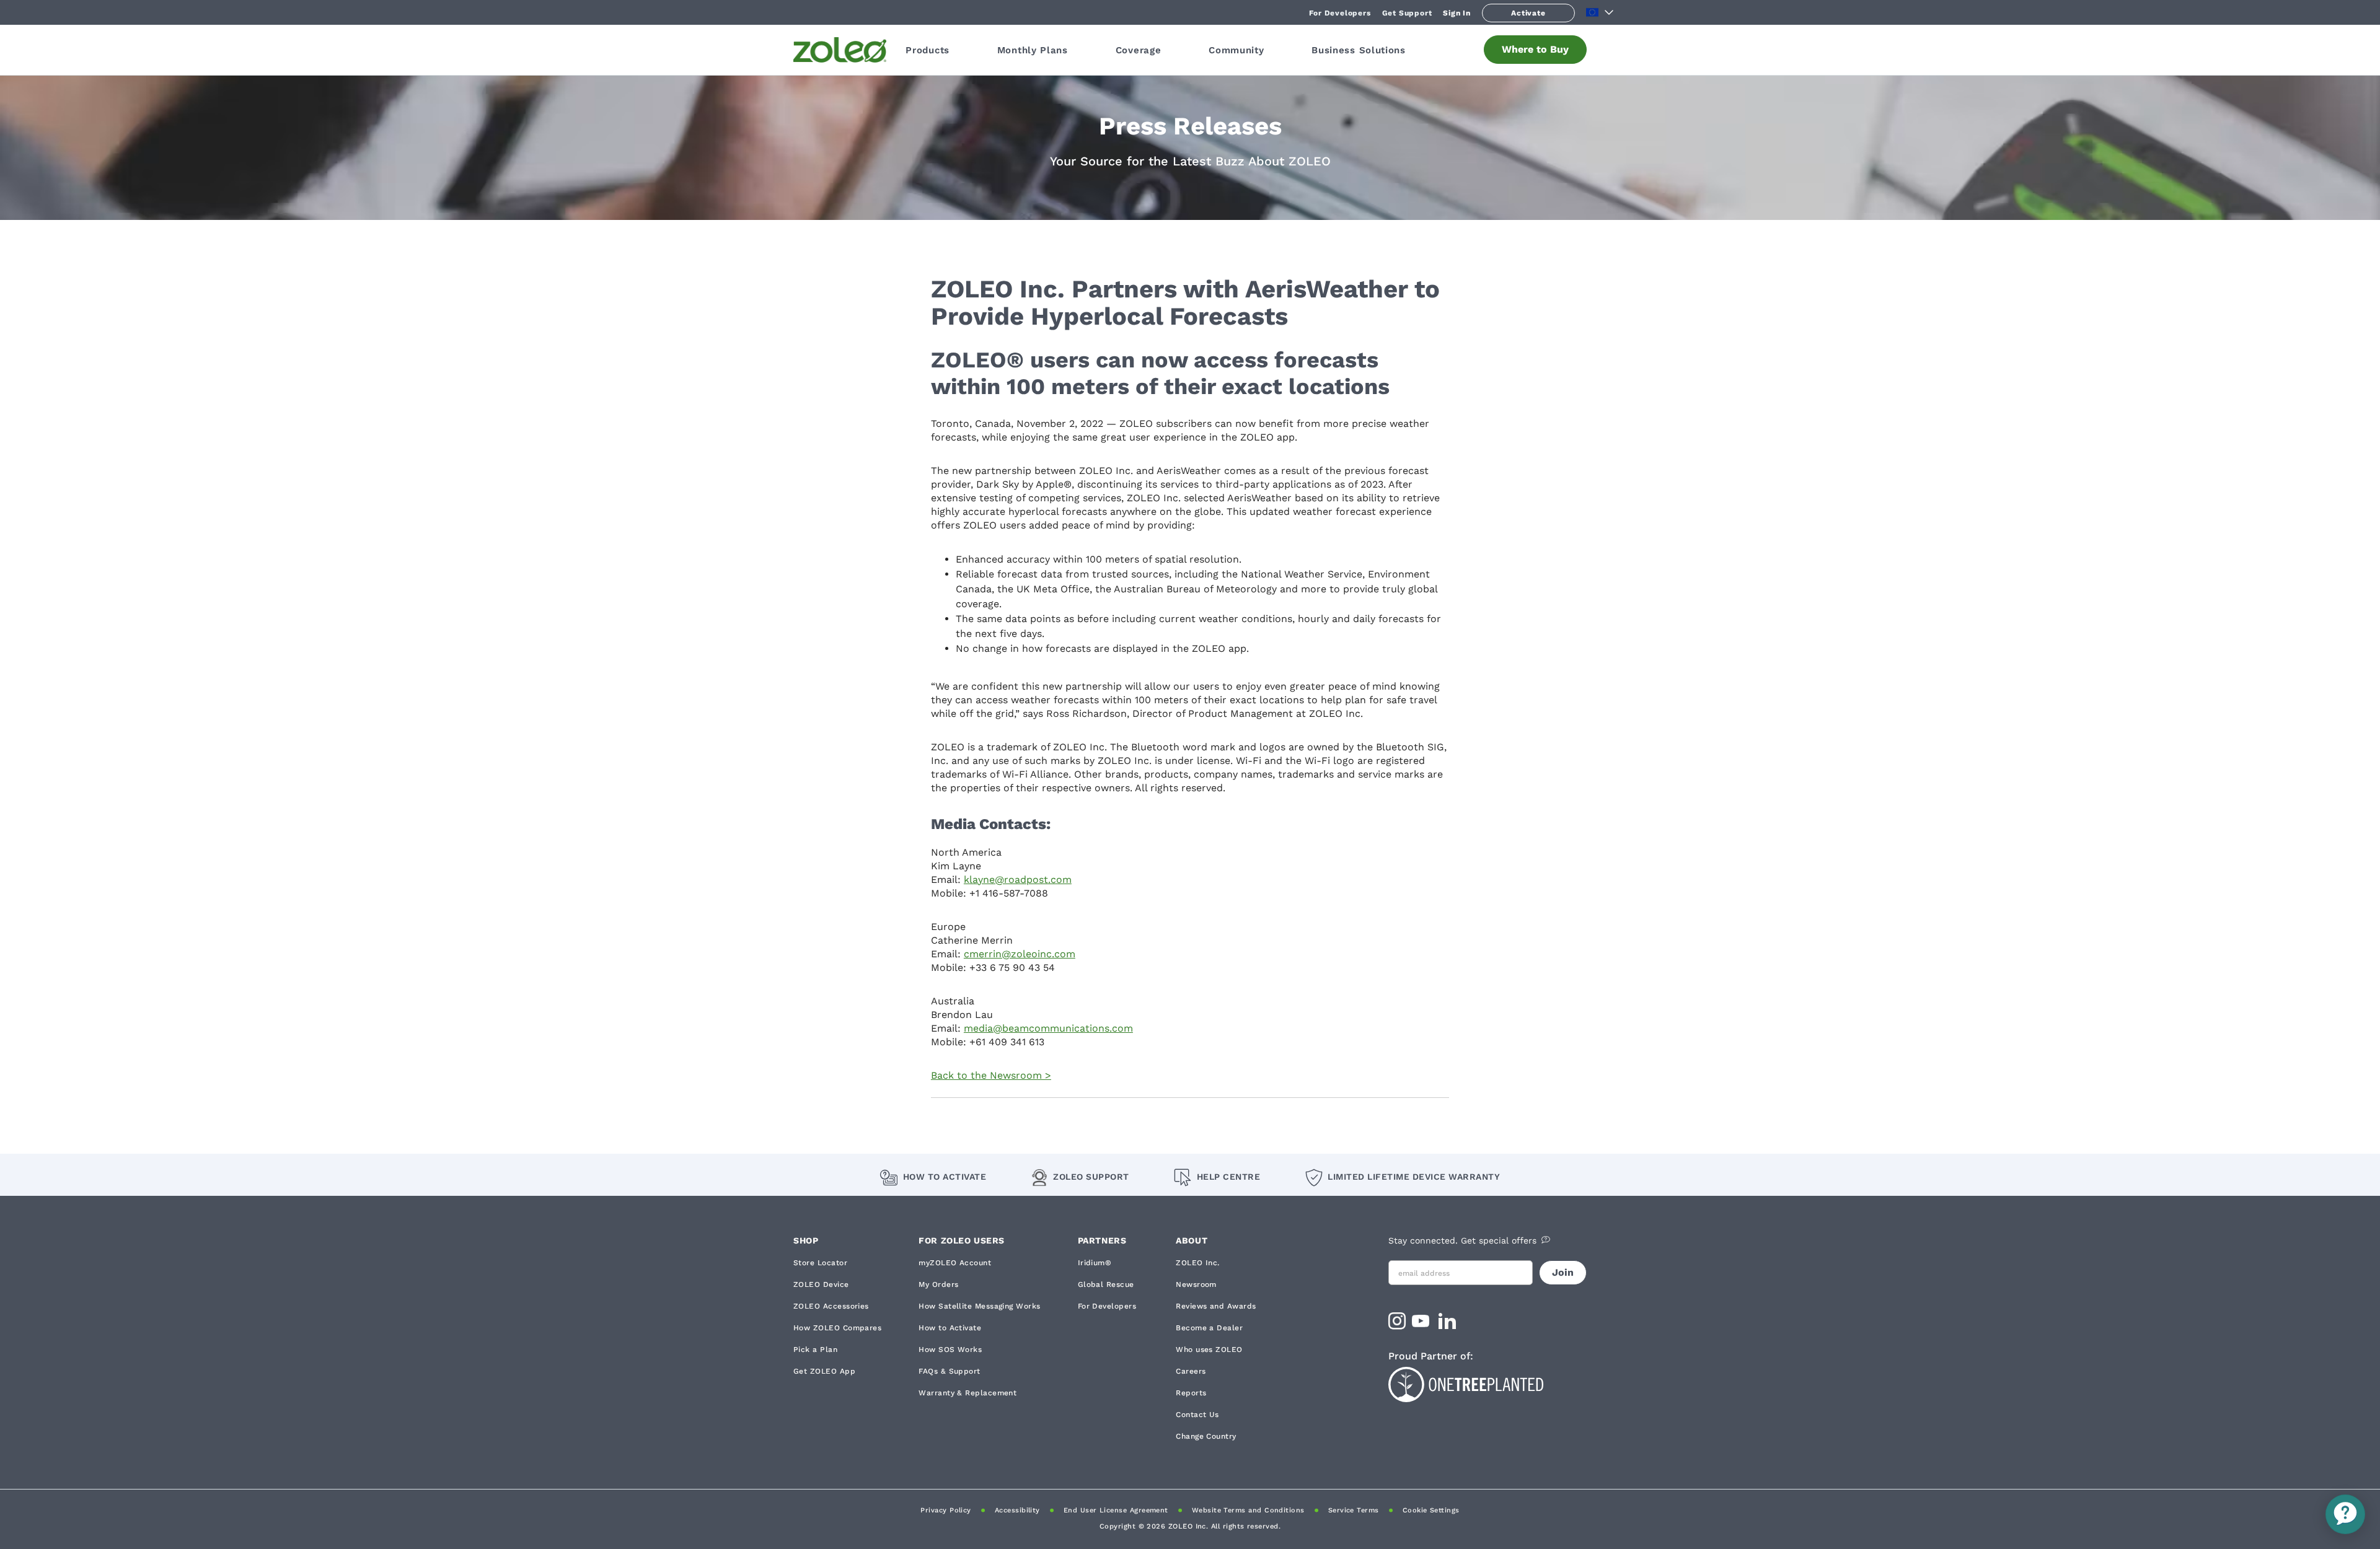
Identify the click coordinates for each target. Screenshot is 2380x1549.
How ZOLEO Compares (837, 1328)
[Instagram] (1397, 1325)
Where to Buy (1535, 49)
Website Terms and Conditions (1248, 1510)
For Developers (1340, 13)
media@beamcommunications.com (1048, 1028)
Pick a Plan (815, 1349)
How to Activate (945, 1177)
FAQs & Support (949, 1371)
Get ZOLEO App (824, 1371)
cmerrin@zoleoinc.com (1020, 954)
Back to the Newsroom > (991, 1075)
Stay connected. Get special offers (1462, 1240)
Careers (1191, 1371)
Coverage (1139, 50)
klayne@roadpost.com (1018, 880)
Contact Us (1197, 1415)
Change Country (1206, 1436)
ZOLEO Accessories (831, 1306)
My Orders (938, 1284)
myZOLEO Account (955, 1263)
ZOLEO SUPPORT (1091, 1177)
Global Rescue (1106, 1284)
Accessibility (1017, 1510)
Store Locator (820, 1263)
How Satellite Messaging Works (979, 1306)
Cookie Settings (1431, 1510)
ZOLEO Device (821, 1284)
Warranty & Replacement (967, 1393)
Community (1236, 50)
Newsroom (1196, 1284)
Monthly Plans (1033, 50)
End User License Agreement (1116, 1510)
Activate (1528, 13)
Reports (1191, 1393)
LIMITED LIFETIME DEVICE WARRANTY (1414, 1177)
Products (928, 50)
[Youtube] (1422, 1325)
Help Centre (1228, 1177)
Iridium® (1095, 1263)
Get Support (1407, 13)
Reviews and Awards (1216, 1306)
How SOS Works (950, 1349)
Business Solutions (1359, 50)
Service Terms (1354, 1510)
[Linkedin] (1449, 1325)
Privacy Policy (945, 1510)
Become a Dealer (1209, 1328)
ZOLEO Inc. (1198, 1263)
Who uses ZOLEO (1209, 1349)
